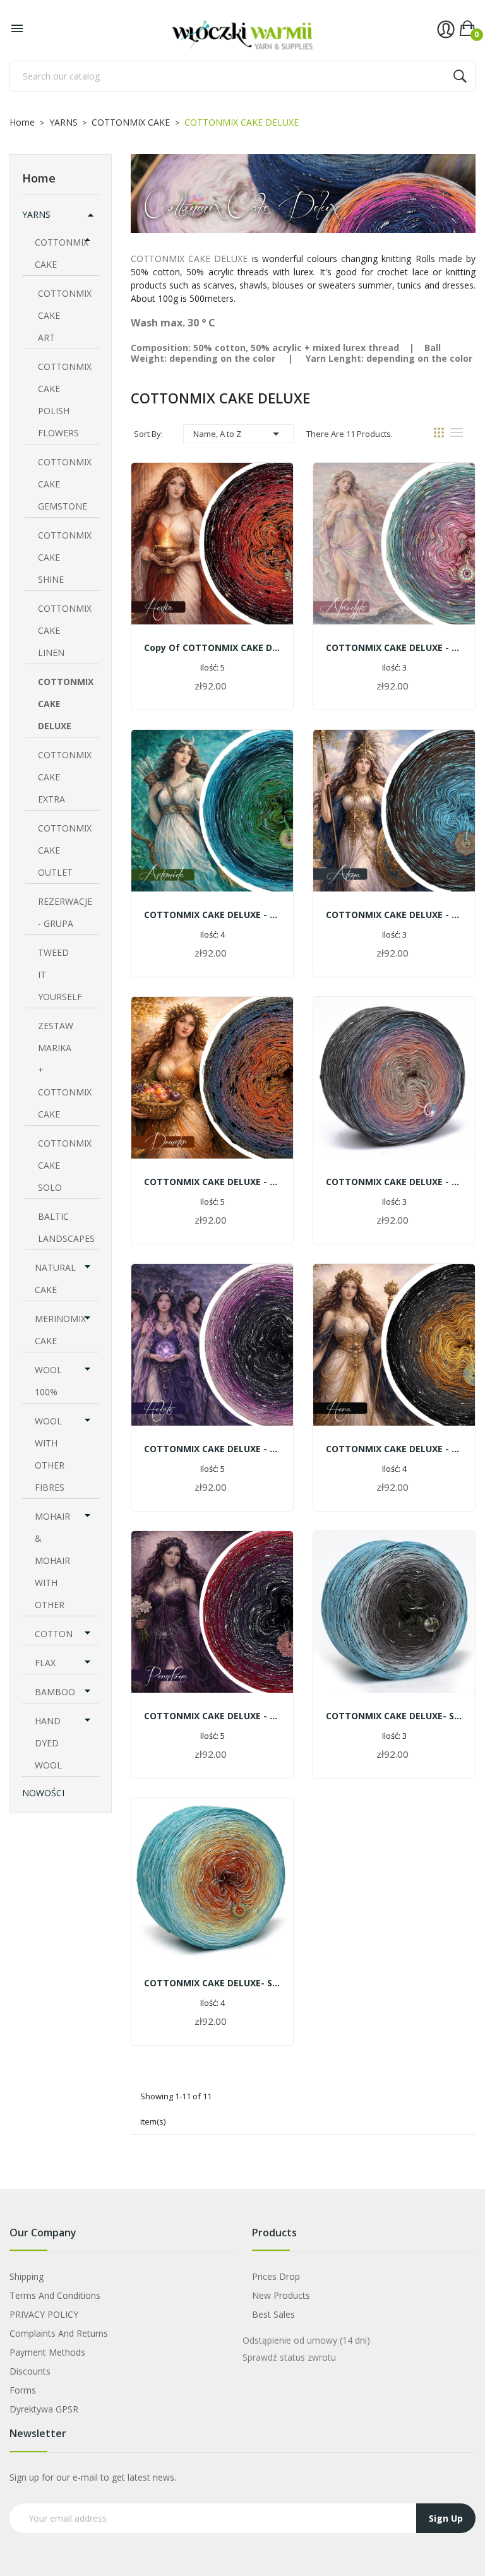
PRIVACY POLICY (44, 2314)
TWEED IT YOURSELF (60, 975)
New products (281, 2295)
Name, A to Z (238, 434)
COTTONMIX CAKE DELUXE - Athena (394, 915)
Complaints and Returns (59, 2333)
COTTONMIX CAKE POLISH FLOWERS (65, 400)
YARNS (36, 214)
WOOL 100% (48, 1381)
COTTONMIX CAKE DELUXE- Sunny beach (212, 1983)
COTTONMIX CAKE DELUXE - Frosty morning (394, 1182)
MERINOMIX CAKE (60, 1330)
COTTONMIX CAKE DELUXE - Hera (394, 1449)
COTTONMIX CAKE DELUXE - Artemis (212, 915)
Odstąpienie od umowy (306, 2340)
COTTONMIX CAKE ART (65, 315)
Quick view (212, 554)
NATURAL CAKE (55, 1279)
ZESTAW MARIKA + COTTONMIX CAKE (65, 1070)
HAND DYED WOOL (48, 1743)
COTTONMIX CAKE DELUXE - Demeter (212, 1182)
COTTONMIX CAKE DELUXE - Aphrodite (394, 647)
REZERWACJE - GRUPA (65, 912)
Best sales (273, 2314)
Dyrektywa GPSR (44, 2409)
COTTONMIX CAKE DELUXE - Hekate (212, 1449)
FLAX (45, 1663)
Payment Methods (47, 2352)
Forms (23, 2390)
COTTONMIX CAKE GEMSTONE (65, 484)
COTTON (54, 1634)
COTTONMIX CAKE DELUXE (66, 704)
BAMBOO (55, 1692)
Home (39, 178)
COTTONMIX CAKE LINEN (65, 630)
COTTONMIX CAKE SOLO (65, 1165)
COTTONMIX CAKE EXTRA (65, 777)
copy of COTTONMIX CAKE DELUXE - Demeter (212, 647)
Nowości (43, 1793)
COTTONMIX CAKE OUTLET (65, 850)
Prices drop (276, 2276)
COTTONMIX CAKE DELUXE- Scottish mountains (394, 1716)
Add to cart (213, 687)
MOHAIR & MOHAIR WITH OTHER (52, 1560)
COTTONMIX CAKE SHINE (65, 557)
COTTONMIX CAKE (62, 253)
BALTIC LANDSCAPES (66, 1227)
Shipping (27, 2276)
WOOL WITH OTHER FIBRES (50, 1454)
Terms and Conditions (55, 2295)
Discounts (30, 2371)
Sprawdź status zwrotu (289, 2357)
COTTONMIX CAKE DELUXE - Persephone (212, 1716)
